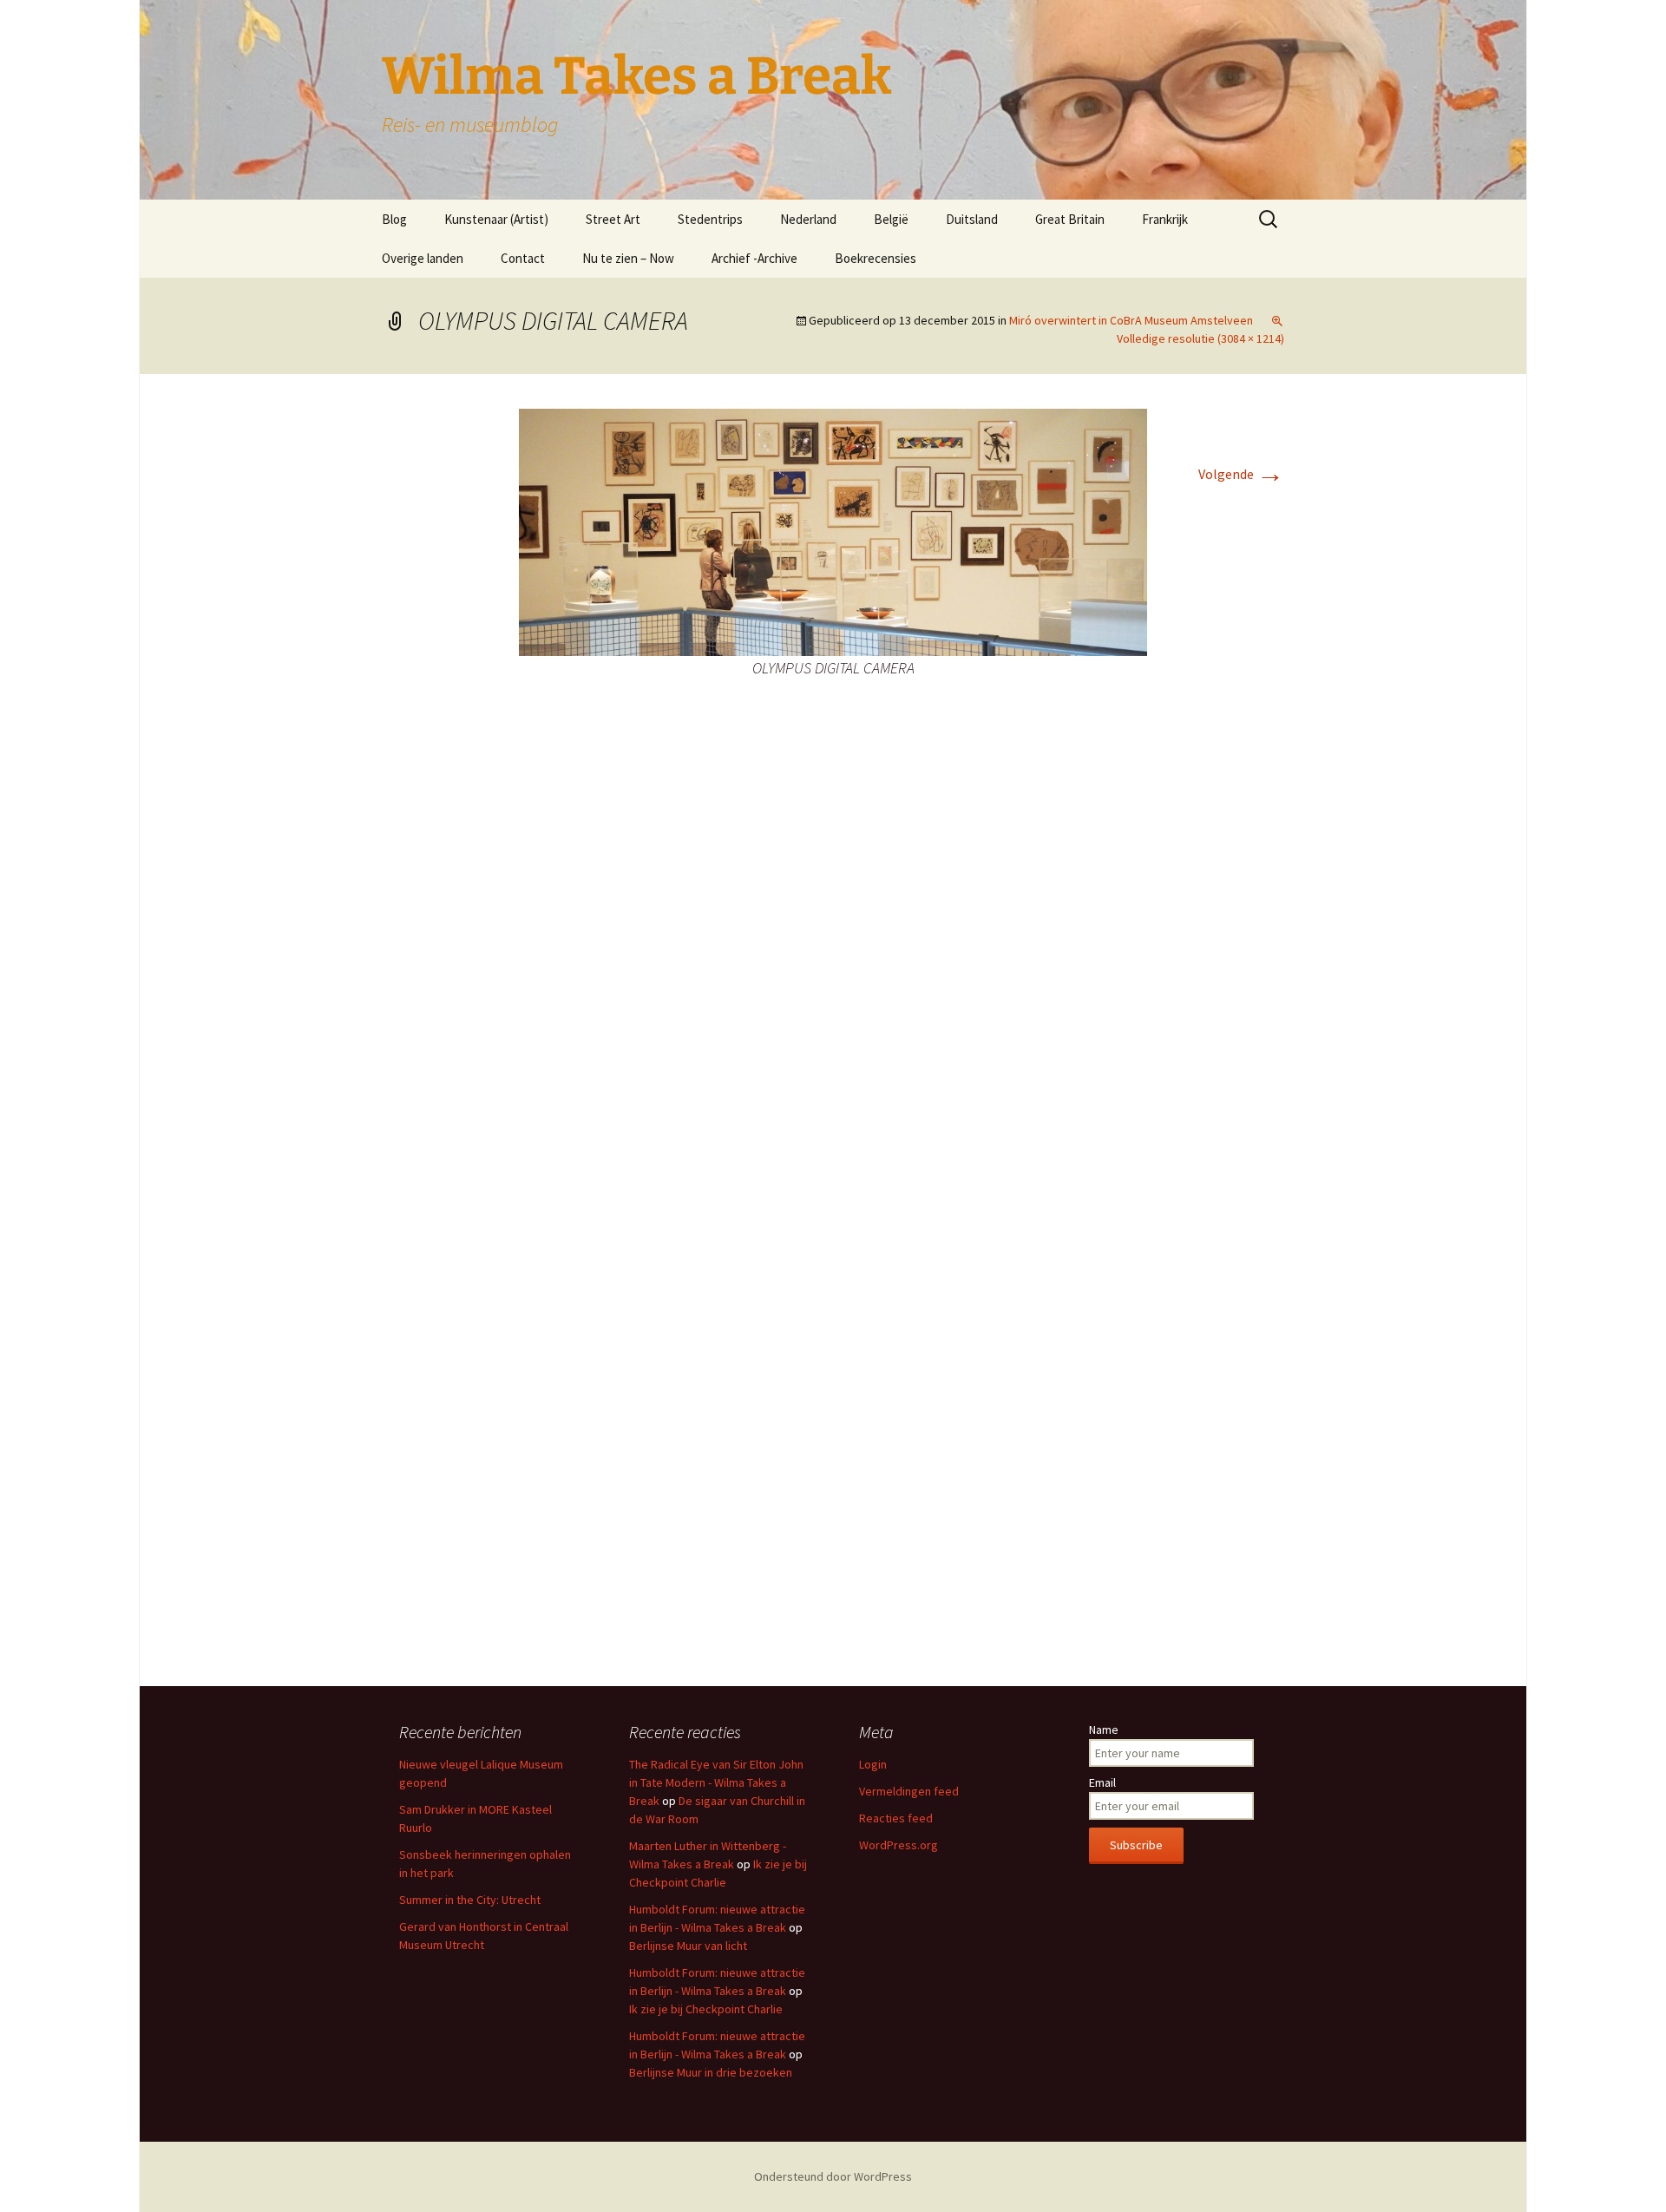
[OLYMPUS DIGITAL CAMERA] (833, 530)
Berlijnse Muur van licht (688, 1946)
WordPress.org (899, 1845)
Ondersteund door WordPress (833, 2176)
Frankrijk (1165, 219)
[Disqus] (833, 973)
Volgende (1241, 474)
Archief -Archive (754, 258)
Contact (523, 258)
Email (1102, 1782)
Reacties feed (896, 1818)
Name (1104, 1730)
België (891, 219)
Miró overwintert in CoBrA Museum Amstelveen (1131, 320)
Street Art (613, 219)
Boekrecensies (876, 258)
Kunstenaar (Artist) (496, 219)
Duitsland (972, 219)
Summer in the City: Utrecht (470, 1900)
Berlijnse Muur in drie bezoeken (711, 2072)
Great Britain (1070, 219)
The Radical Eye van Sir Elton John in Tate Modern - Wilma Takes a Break (716, 1782)
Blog (394, 219)
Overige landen (423, 258)
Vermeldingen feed (909, 1791)
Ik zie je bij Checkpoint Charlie (706, 2009)
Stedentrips (710, 219)
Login (873, 1764)
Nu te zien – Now (628, 258)
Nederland (808, 219)
